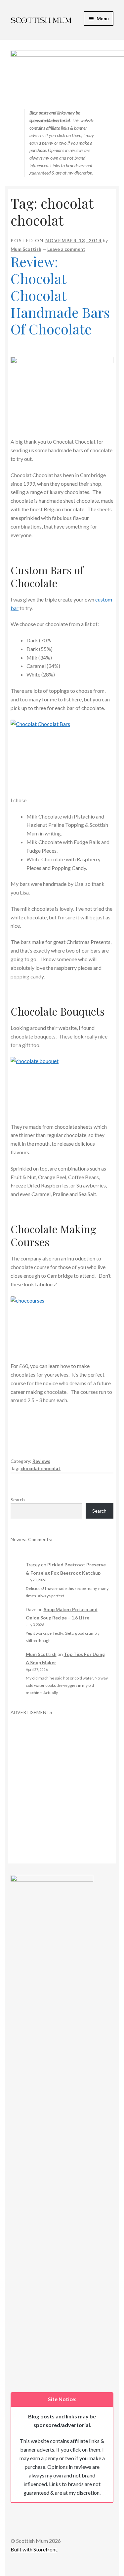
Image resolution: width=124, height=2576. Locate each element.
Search (18, 1500)
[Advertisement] (62, 1778)
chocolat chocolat (41, 1468)
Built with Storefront (34, 2549)
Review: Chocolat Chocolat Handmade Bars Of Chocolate (60, 295)
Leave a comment (66, 249)
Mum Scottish (26, 249)
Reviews (41, 1461)
